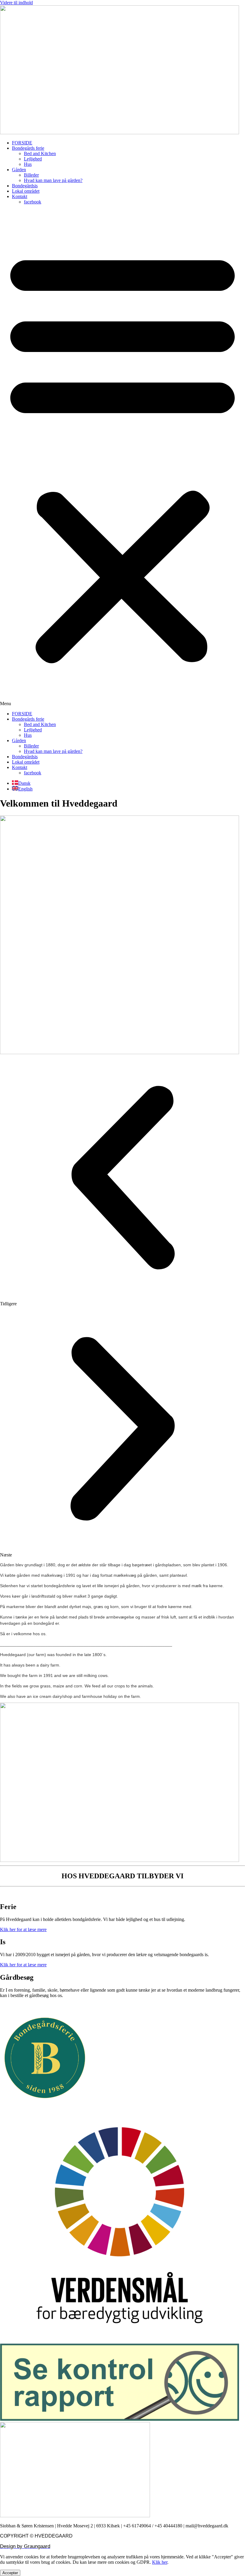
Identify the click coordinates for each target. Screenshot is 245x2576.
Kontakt (20, 196)
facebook (33, 202)
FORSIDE (22, 143)
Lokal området (26, 191)
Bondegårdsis (25, 186)
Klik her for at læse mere (23, 1929)
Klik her (160, 2562)
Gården (19, 170)
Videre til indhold (16, 3)
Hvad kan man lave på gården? (53, 180)
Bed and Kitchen (40, 153)
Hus (28, 164)
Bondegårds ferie (28, 148)
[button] (122, 458)
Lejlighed (33, 159)
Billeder (31, 175)
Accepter (10, 2573)
